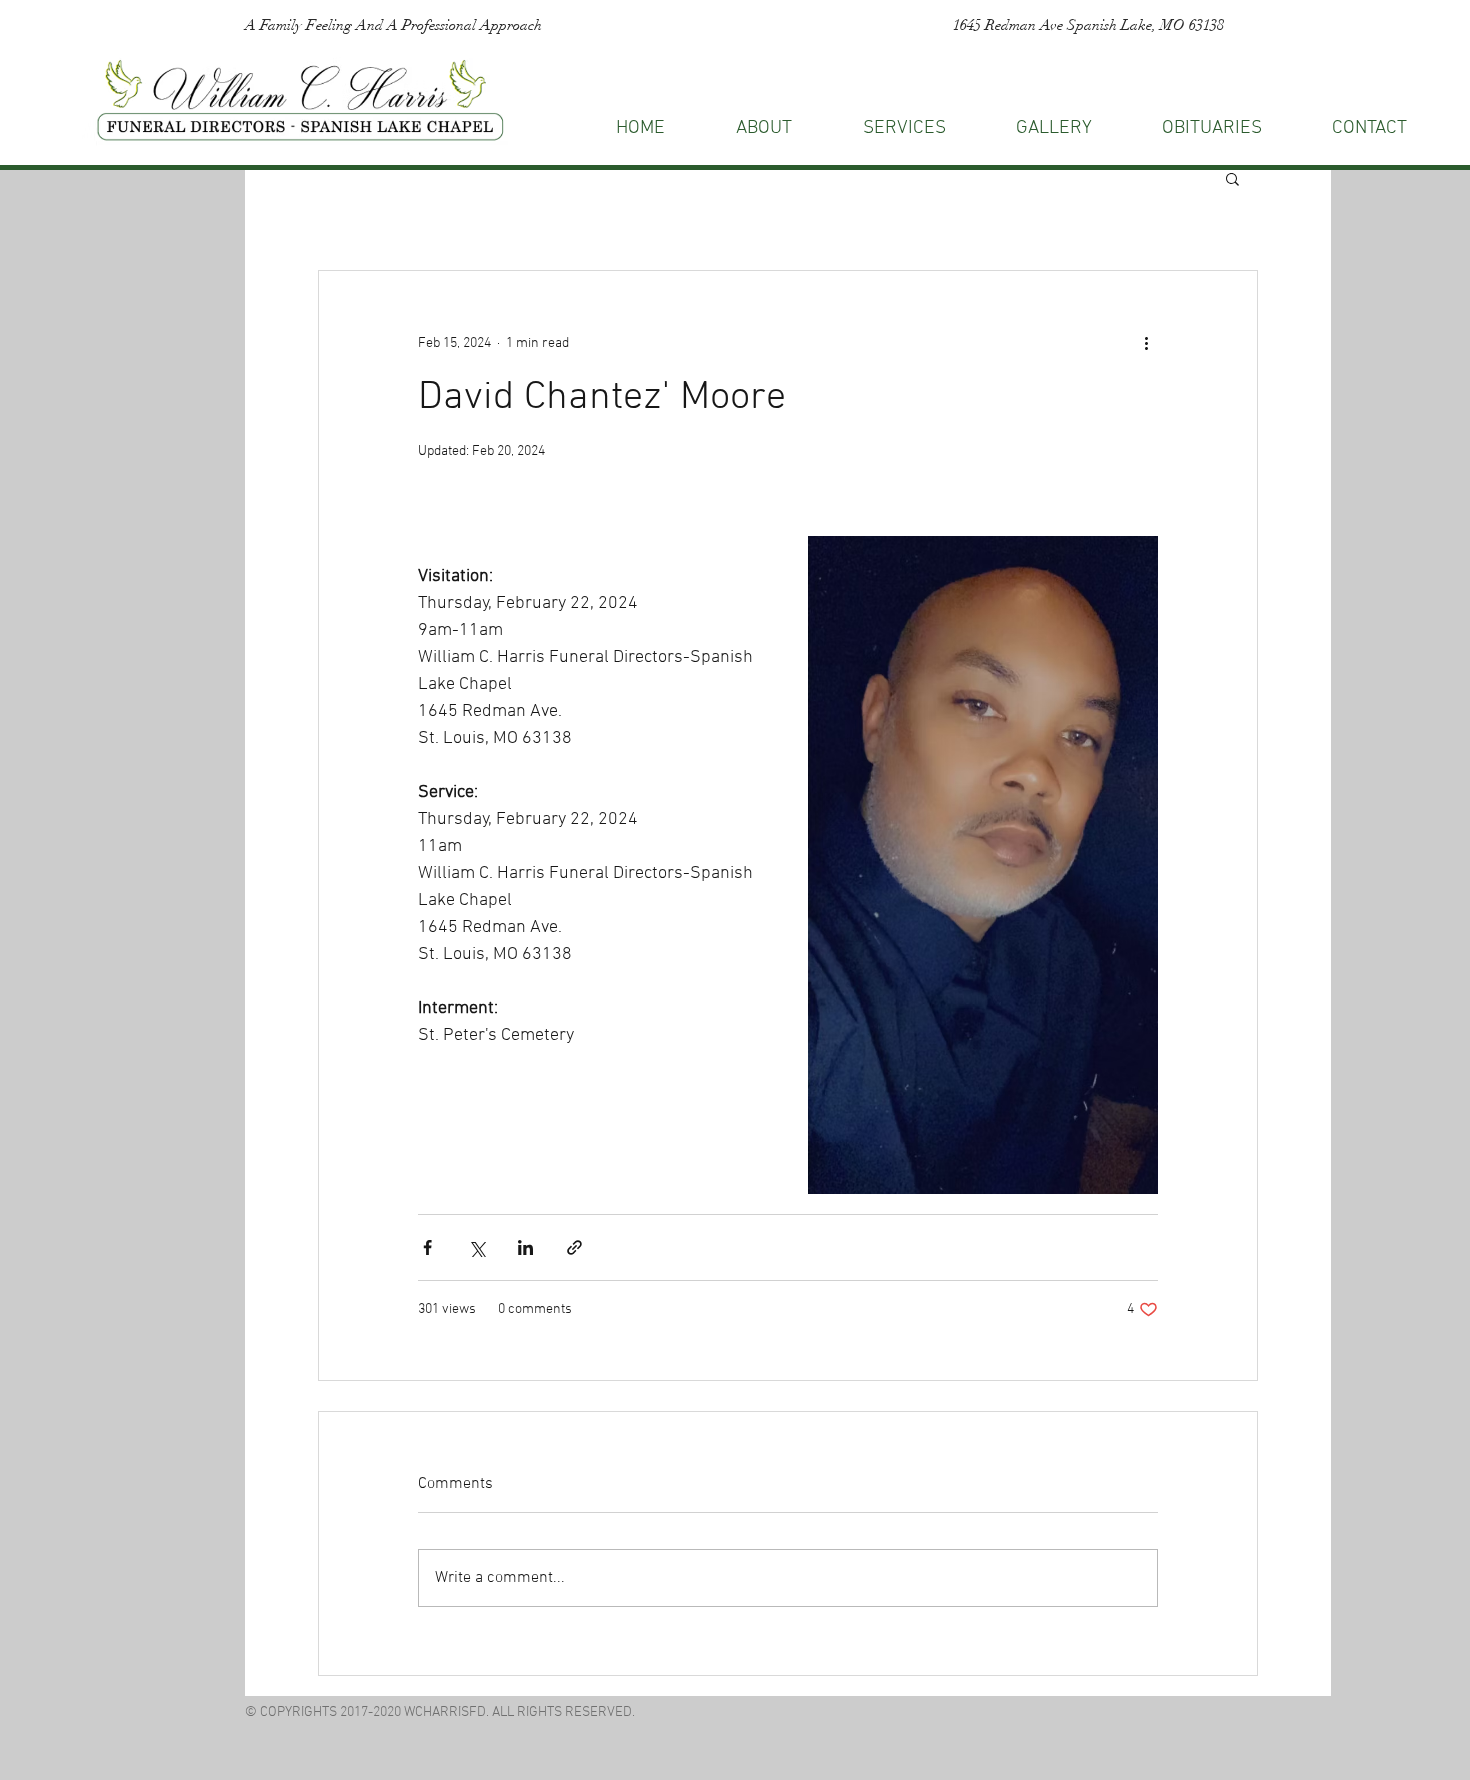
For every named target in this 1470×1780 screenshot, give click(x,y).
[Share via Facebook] (427, 1247)
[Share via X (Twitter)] (476, 1247)
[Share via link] (574, 1247)
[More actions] (1146, 343)
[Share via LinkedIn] (525, 1247)
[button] (1369, 128)
